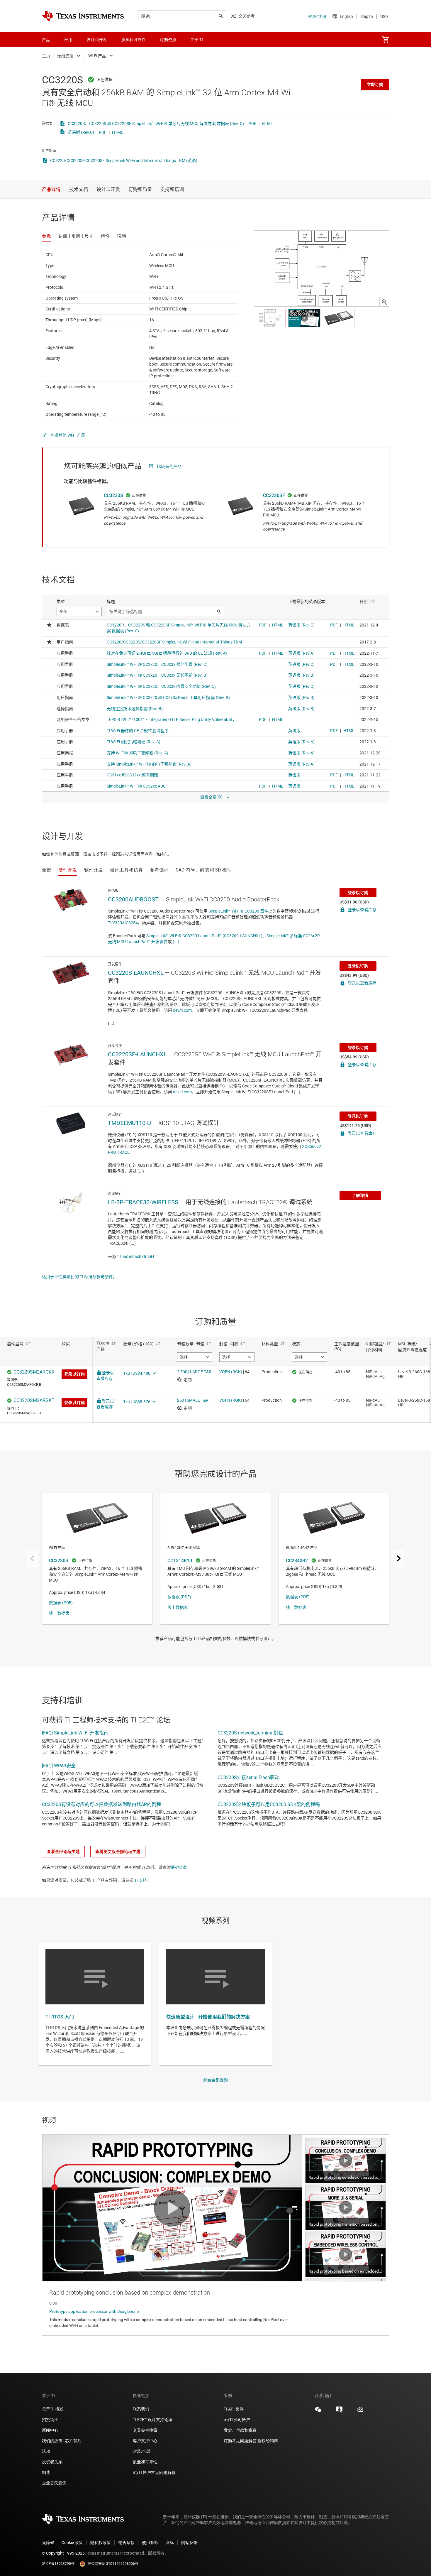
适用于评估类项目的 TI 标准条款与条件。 (79, 1277)
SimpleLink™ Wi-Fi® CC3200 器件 (238, 911)
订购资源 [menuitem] (168, 40)
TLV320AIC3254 (123, 923)
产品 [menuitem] (46, 40)
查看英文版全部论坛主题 (118, 1852)
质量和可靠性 (146, 2462)
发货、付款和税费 (240, 2430)
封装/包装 (142, 2451)
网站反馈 (189, 2543)
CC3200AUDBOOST (133, 899)
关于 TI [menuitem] (197, 40)
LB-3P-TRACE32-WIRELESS (143, 1202)
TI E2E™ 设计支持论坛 (153, 2420)
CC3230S (113, 495)
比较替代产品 (169, 467)
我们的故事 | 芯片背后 (62, 2441)
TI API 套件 (234, 2409)
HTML (267, 124)
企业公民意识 (54, 2483)
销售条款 (126, 2543)
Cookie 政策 (72, 2543)
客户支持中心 (145, 2441)
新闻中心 (50, 2430)
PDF (252, 124)
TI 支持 (141, 1880)
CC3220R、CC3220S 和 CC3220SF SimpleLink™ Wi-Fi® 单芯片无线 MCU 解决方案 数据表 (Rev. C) (156, 124)
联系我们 (141, 2409)
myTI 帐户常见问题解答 (154, 2472)
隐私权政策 (101, 2543)
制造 (46, 2472)
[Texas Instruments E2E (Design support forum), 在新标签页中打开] (339, 2412)
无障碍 (48, 2543)
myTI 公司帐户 (237, 2420)
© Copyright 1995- (63, 2553)
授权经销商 (268, 2441)
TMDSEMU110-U (129, 1123)
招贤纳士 (50, 2420)
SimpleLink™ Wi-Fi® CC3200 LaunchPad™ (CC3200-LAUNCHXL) (204, 936)
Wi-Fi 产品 (97, 56)
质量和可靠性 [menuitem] (133, 40)
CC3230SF (274, 495)
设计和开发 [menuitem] (97, 40)
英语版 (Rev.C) (81, 132)
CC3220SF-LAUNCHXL (137, 1054)
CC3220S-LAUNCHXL (136, 973)
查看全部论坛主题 (63, 1852)
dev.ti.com (182, 1010)
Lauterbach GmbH (137, 1256)
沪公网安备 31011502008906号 (113, 2564)
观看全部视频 (215, 2080)
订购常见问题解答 (240, 2441)
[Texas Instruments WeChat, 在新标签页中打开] (318, 2412)
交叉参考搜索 (145, 2430)
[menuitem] (386, 40)
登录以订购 (358, 893)
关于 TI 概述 (53, 2409)
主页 (46, 56)
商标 (170, 2543)
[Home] (83, 16)
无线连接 (65, 56)
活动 (46, 2451)
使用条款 (179, 1867)
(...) (176, 942)
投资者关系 (52, 2462)
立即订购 (375, 85)
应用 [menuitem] (68, 40)
